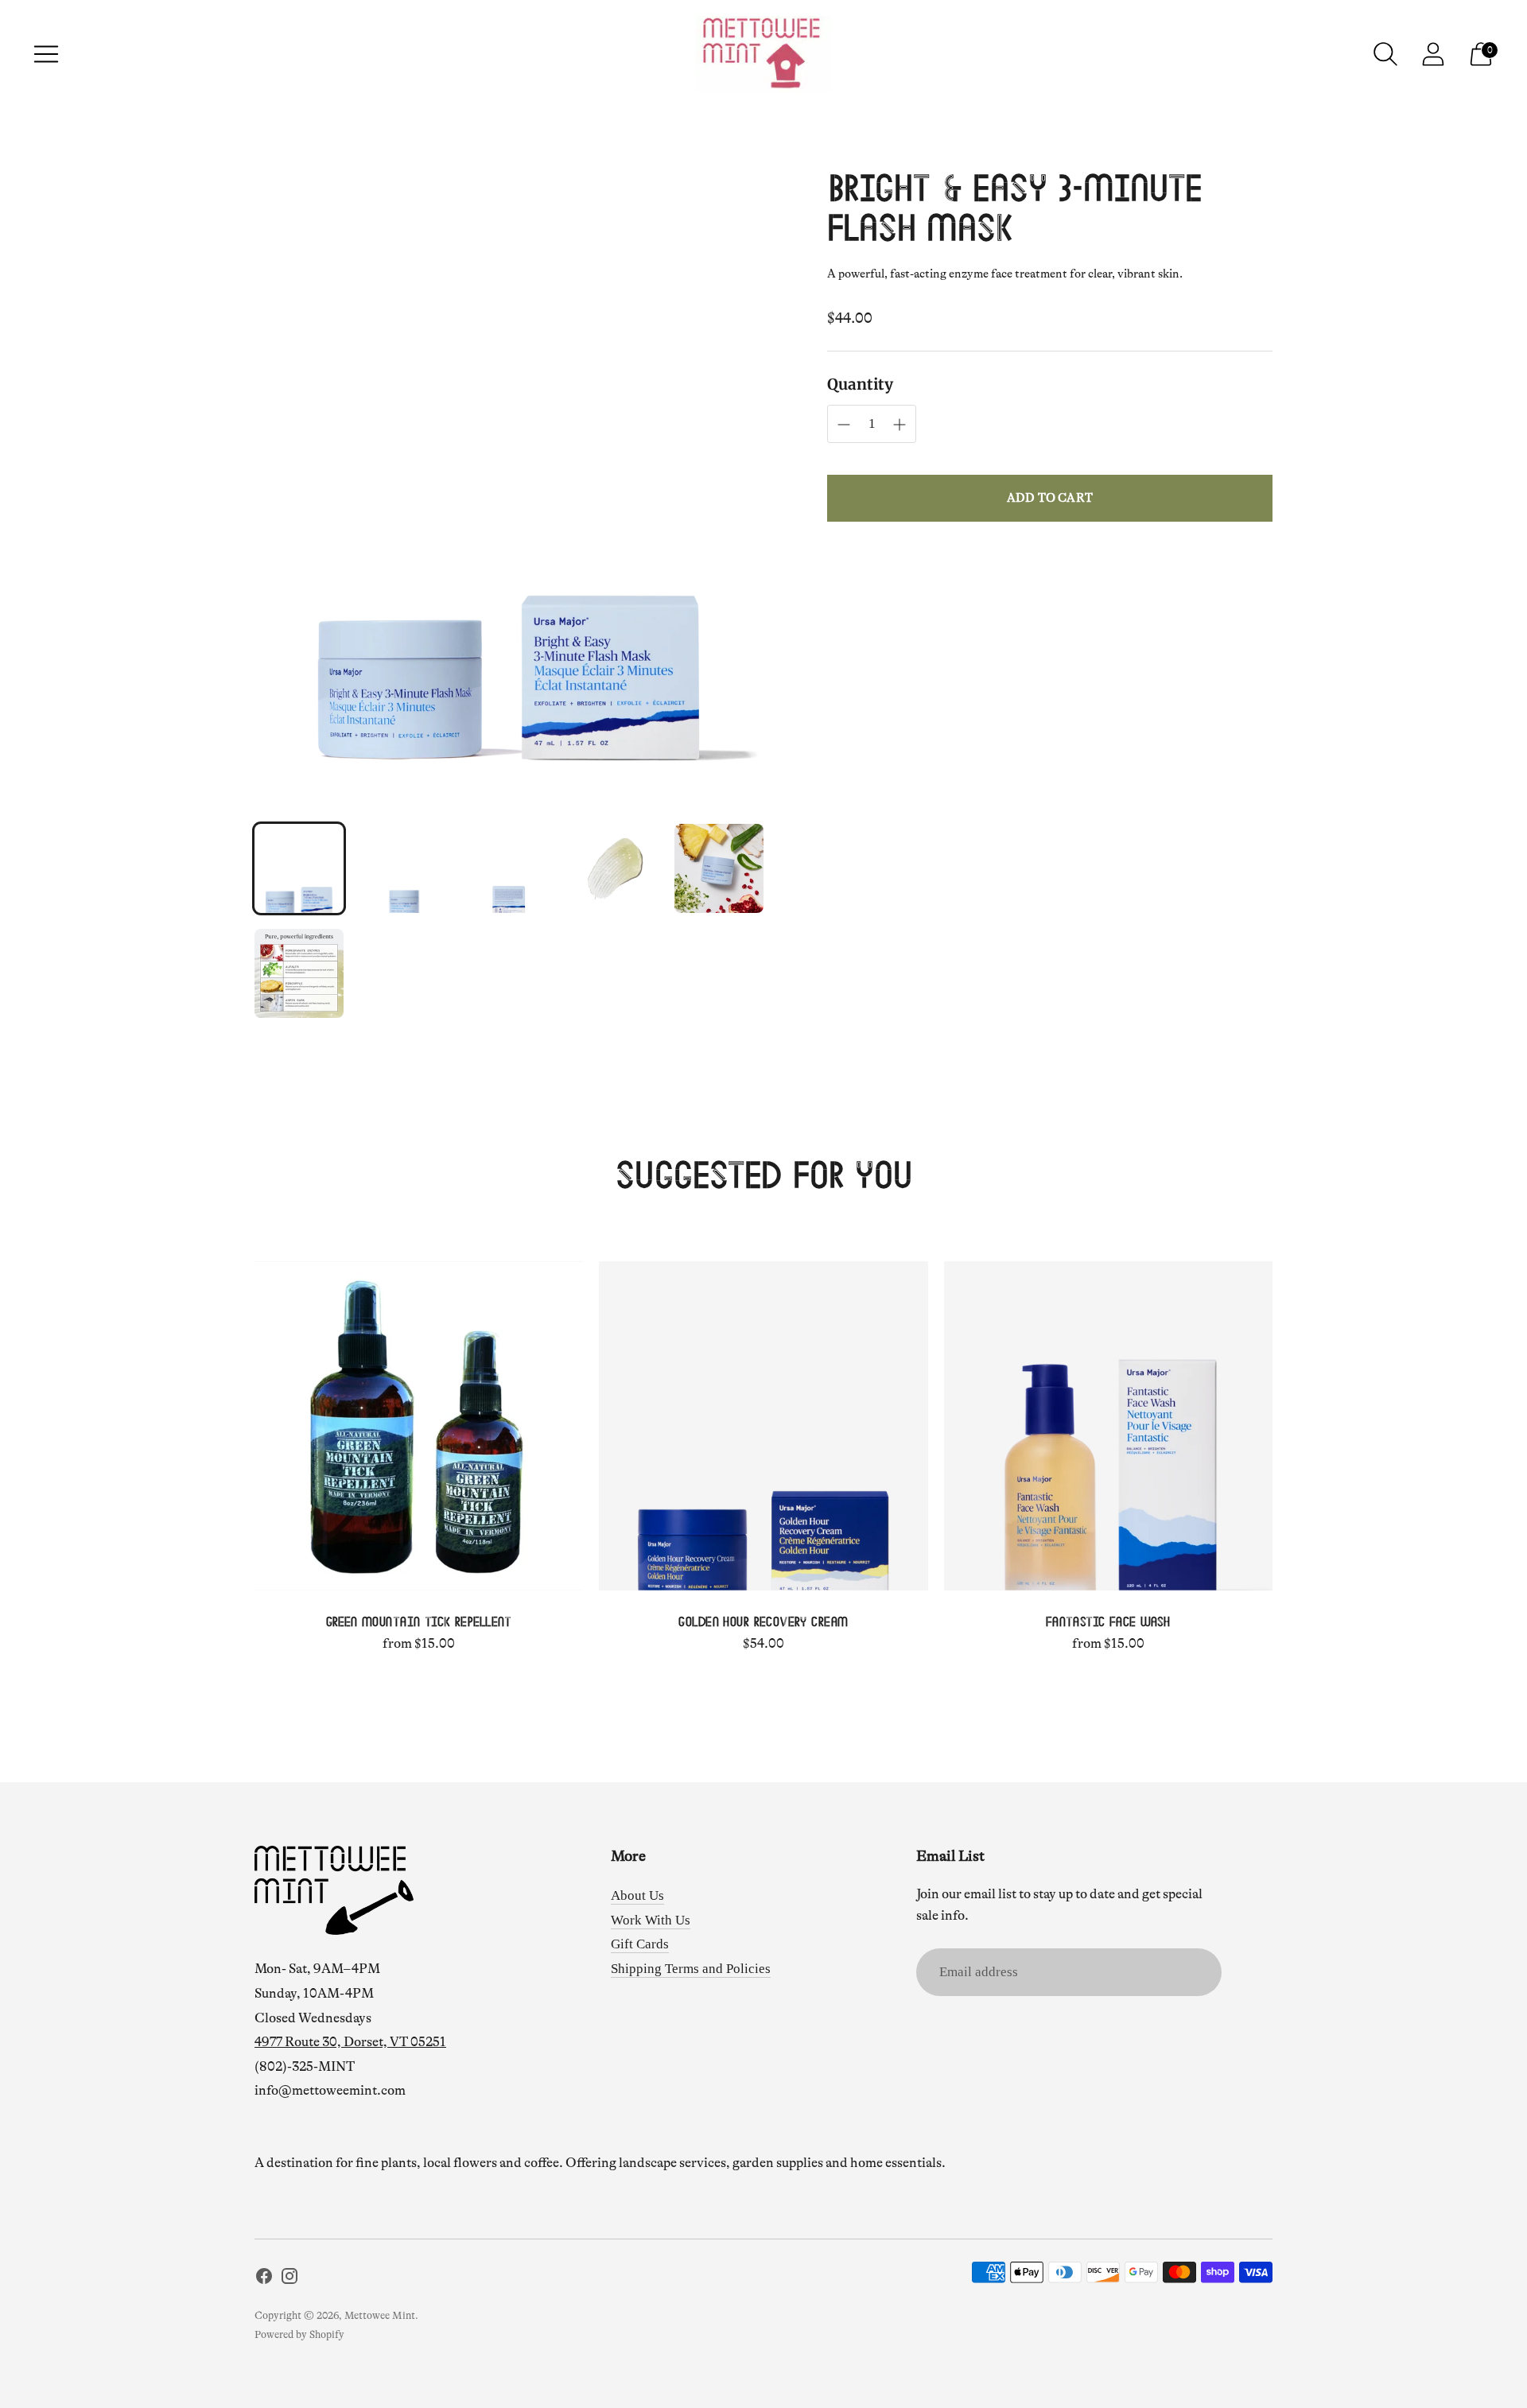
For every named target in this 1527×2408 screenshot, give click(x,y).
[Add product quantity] (844, 425)
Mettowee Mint (380, 2315)
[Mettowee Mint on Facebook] (264, 2280)
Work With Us (651, 1920)
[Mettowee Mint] (763, 54)
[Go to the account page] (1433, 54)
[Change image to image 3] (509, 868)
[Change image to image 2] (404, 868)
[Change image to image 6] (299, 973)
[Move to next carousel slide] (1288, 1426)
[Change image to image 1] (299, 868)
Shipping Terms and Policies (691, 1969)
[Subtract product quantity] (899, 425)
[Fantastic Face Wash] (1108, 1425)
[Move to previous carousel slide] (239, 1426)
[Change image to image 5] (719, 868)
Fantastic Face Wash (1108, 1623)
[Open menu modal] (46, 54)
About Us (637, 1895)
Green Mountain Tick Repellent (419, 1623)
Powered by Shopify (299, 2334)
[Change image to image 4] (614, 868)
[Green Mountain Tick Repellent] (419, 1425)
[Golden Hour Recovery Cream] (763, 1425)
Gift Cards (640, 1944)
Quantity (860, 384)
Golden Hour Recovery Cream (763, 1623)
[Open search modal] (1385, 54)
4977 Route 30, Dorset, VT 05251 (350, 2042)
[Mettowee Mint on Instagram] (289, 2280)
